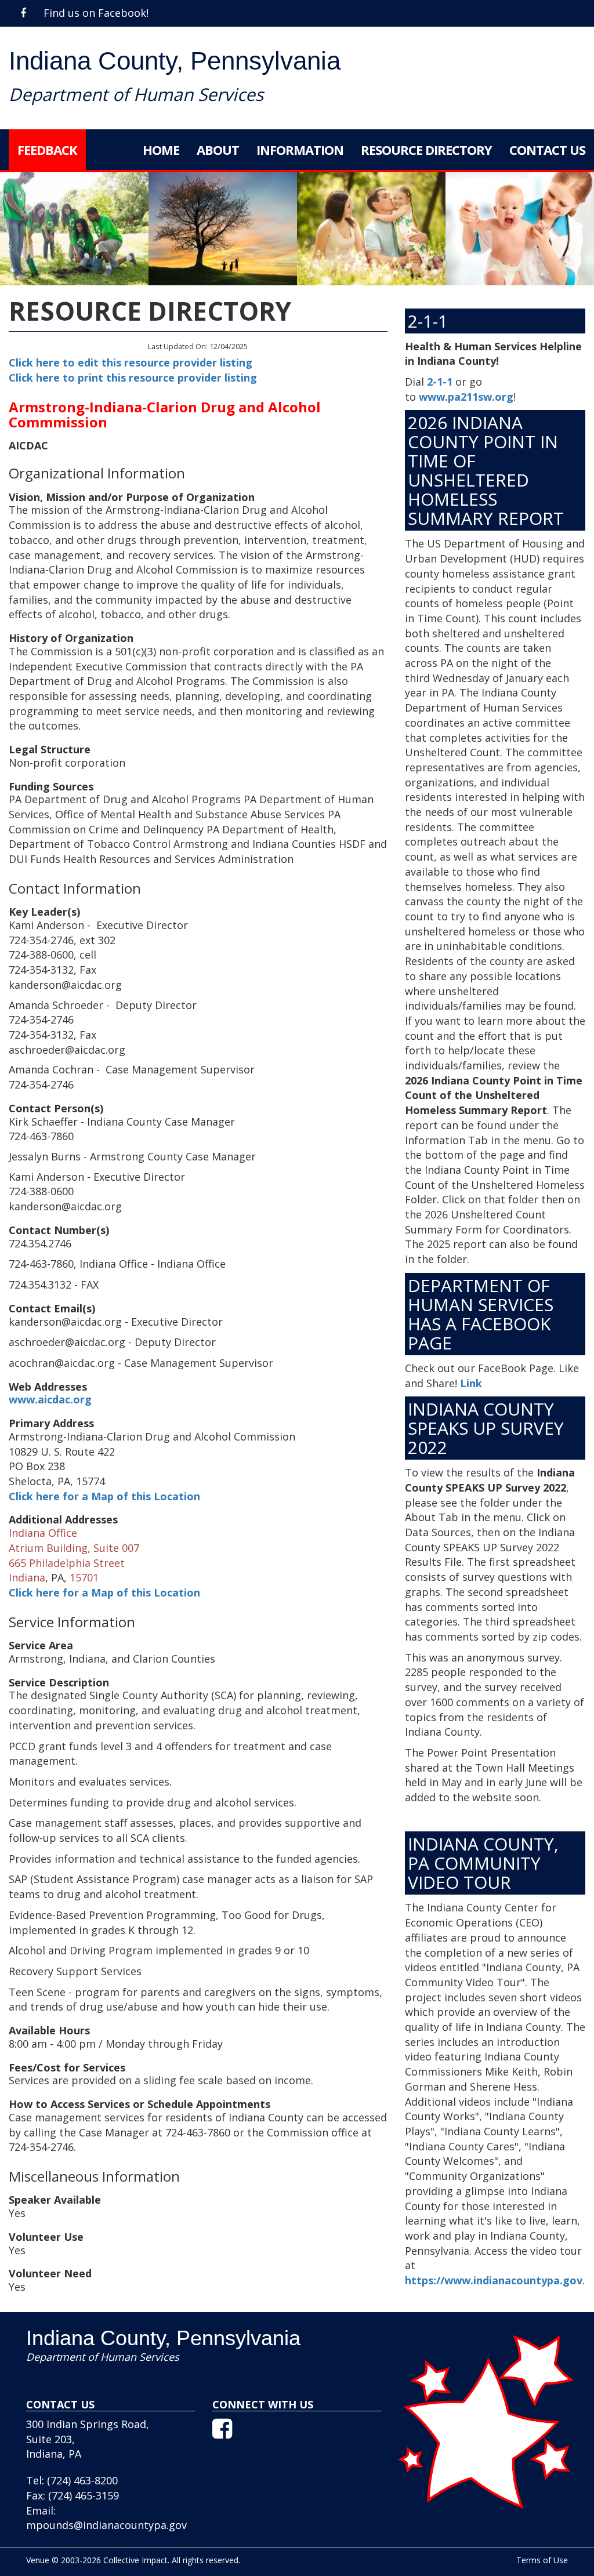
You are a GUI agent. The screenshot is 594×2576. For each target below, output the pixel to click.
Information (300, 150)
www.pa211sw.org (466, 397)
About (218, 150)
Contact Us (547, 150)
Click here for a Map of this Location (104, 1496)
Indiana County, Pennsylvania (175, 61)
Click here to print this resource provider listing (133, 378)
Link (471, 1383)
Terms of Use (542, 2560)
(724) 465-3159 (84, 2495)
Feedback (47, 150)
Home (161, 150)
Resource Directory (426, 150)
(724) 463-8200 (82, 2480)
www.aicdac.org (50, 1399)
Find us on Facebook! (95, 13)
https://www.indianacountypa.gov (494, 2280)
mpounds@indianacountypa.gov (106, 2525)
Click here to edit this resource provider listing (131, 362)
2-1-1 (440, 382)
